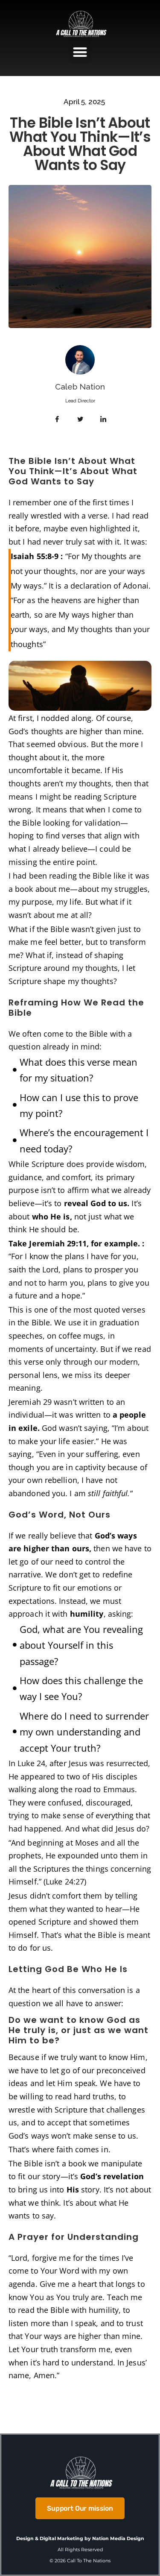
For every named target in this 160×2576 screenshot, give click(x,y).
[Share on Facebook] (57, 419)
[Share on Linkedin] (103, 419)
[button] (80, 52)
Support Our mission (80, 2508)
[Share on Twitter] (80, 419)
